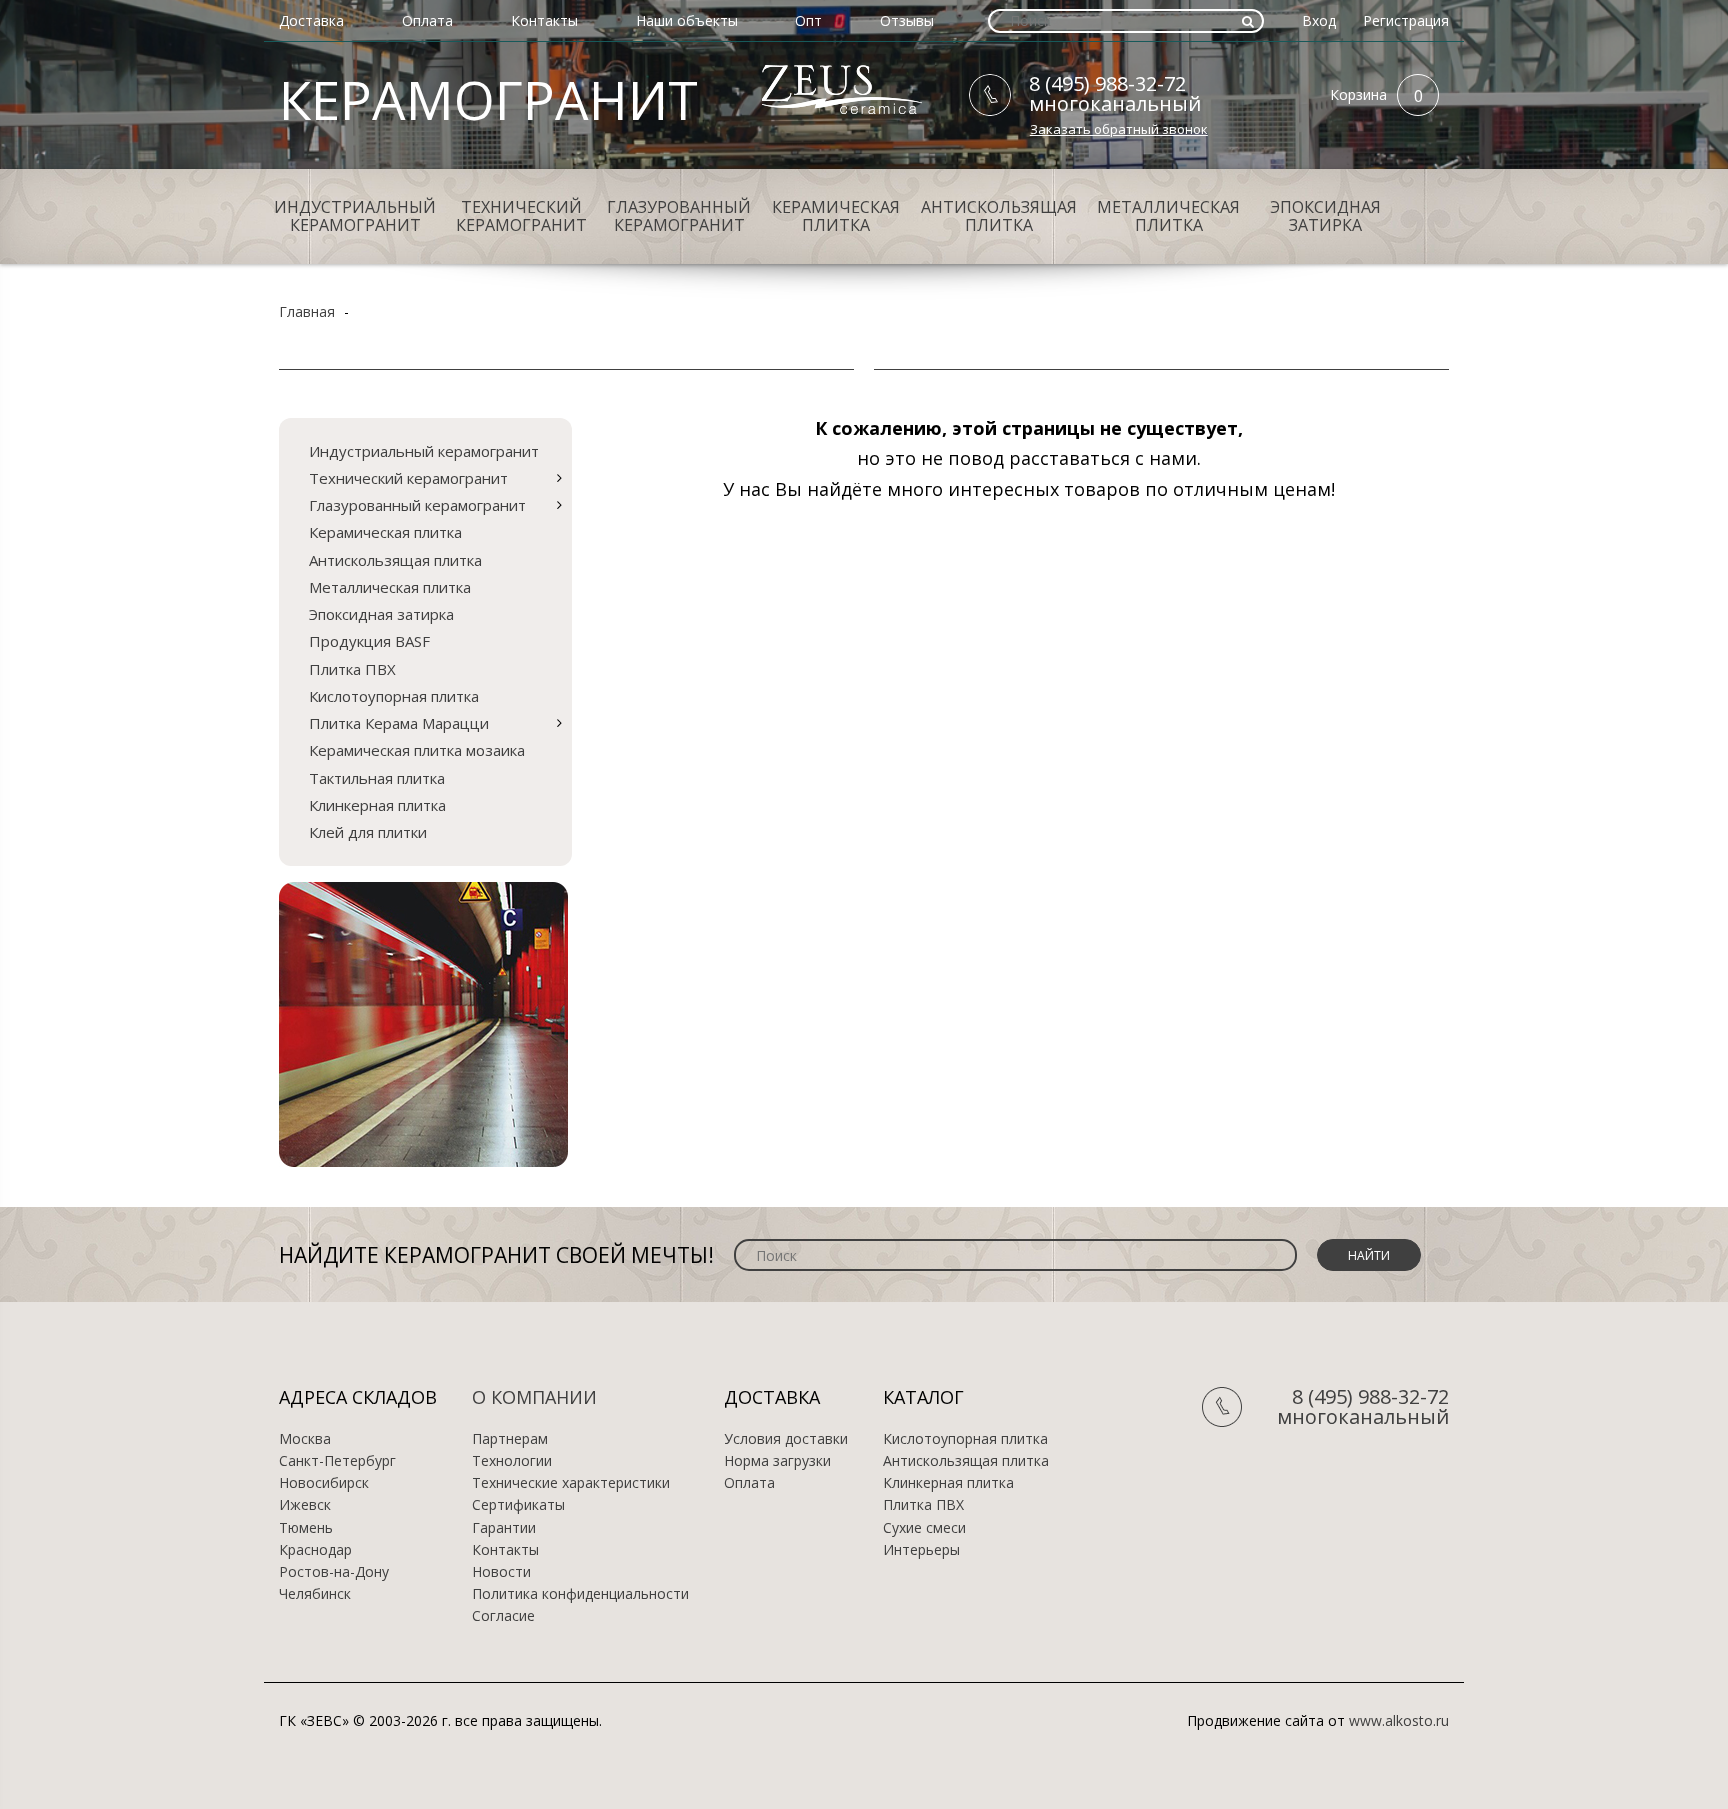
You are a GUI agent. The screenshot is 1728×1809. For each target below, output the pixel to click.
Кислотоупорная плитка (394, 696)
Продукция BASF (369, 641)
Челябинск (315, 1594)
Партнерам (510, 1439)
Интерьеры (921, 1550)
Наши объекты (687, 20)
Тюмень (306, 1528)
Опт (808, 20)
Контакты (544, 20)
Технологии (512, 1461)
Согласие (503, 1616)
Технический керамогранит (521, 216)
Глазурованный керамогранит (679, 216)
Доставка (311, 20)
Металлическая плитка (1168, 216)
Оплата (427, 20)
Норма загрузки (777, 1461)
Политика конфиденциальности (580, 1594)
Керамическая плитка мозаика (417, 750)
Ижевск (305, 1505)
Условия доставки (786, 1439)
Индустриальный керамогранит (355, 216)
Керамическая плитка (836, 216)
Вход (1319, 20)
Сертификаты (518, 1505)
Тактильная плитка (377, 778)
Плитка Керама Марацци (399, 723)
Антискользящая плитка (999, 216)
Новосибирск (324, 1483)
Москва (305, 1439)
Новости (501, 1572)
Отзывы (907, 20)
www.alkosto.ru (1399, 1720)
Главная (307, 311)
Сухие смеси (924, 1528)
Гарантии (504, 1528)
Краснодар (315, 1550)
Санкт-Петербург (337, 1461)
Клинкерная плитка (377, 805)
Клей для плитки (368, 832)
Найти (1369, 1255)
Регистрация (1406, 20)
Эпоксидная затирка (1325, 216)
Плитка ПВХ (352, 669)
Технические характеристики (571, 1483)
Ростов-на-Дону (334, 1572)
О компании (534, 1397)
